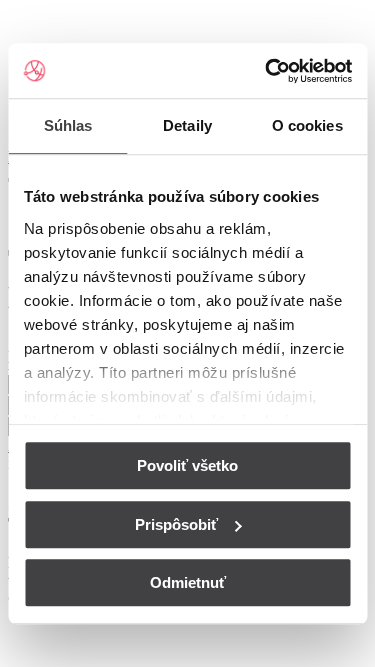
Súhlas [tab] (68, 125)
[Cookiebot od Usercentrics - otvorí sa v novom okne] (267, 71)
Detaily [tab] (187, 125)
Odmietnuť (188, 582)
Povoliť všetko (187, 465)
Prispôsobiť (176, 524)
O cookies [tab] (307, 125)
